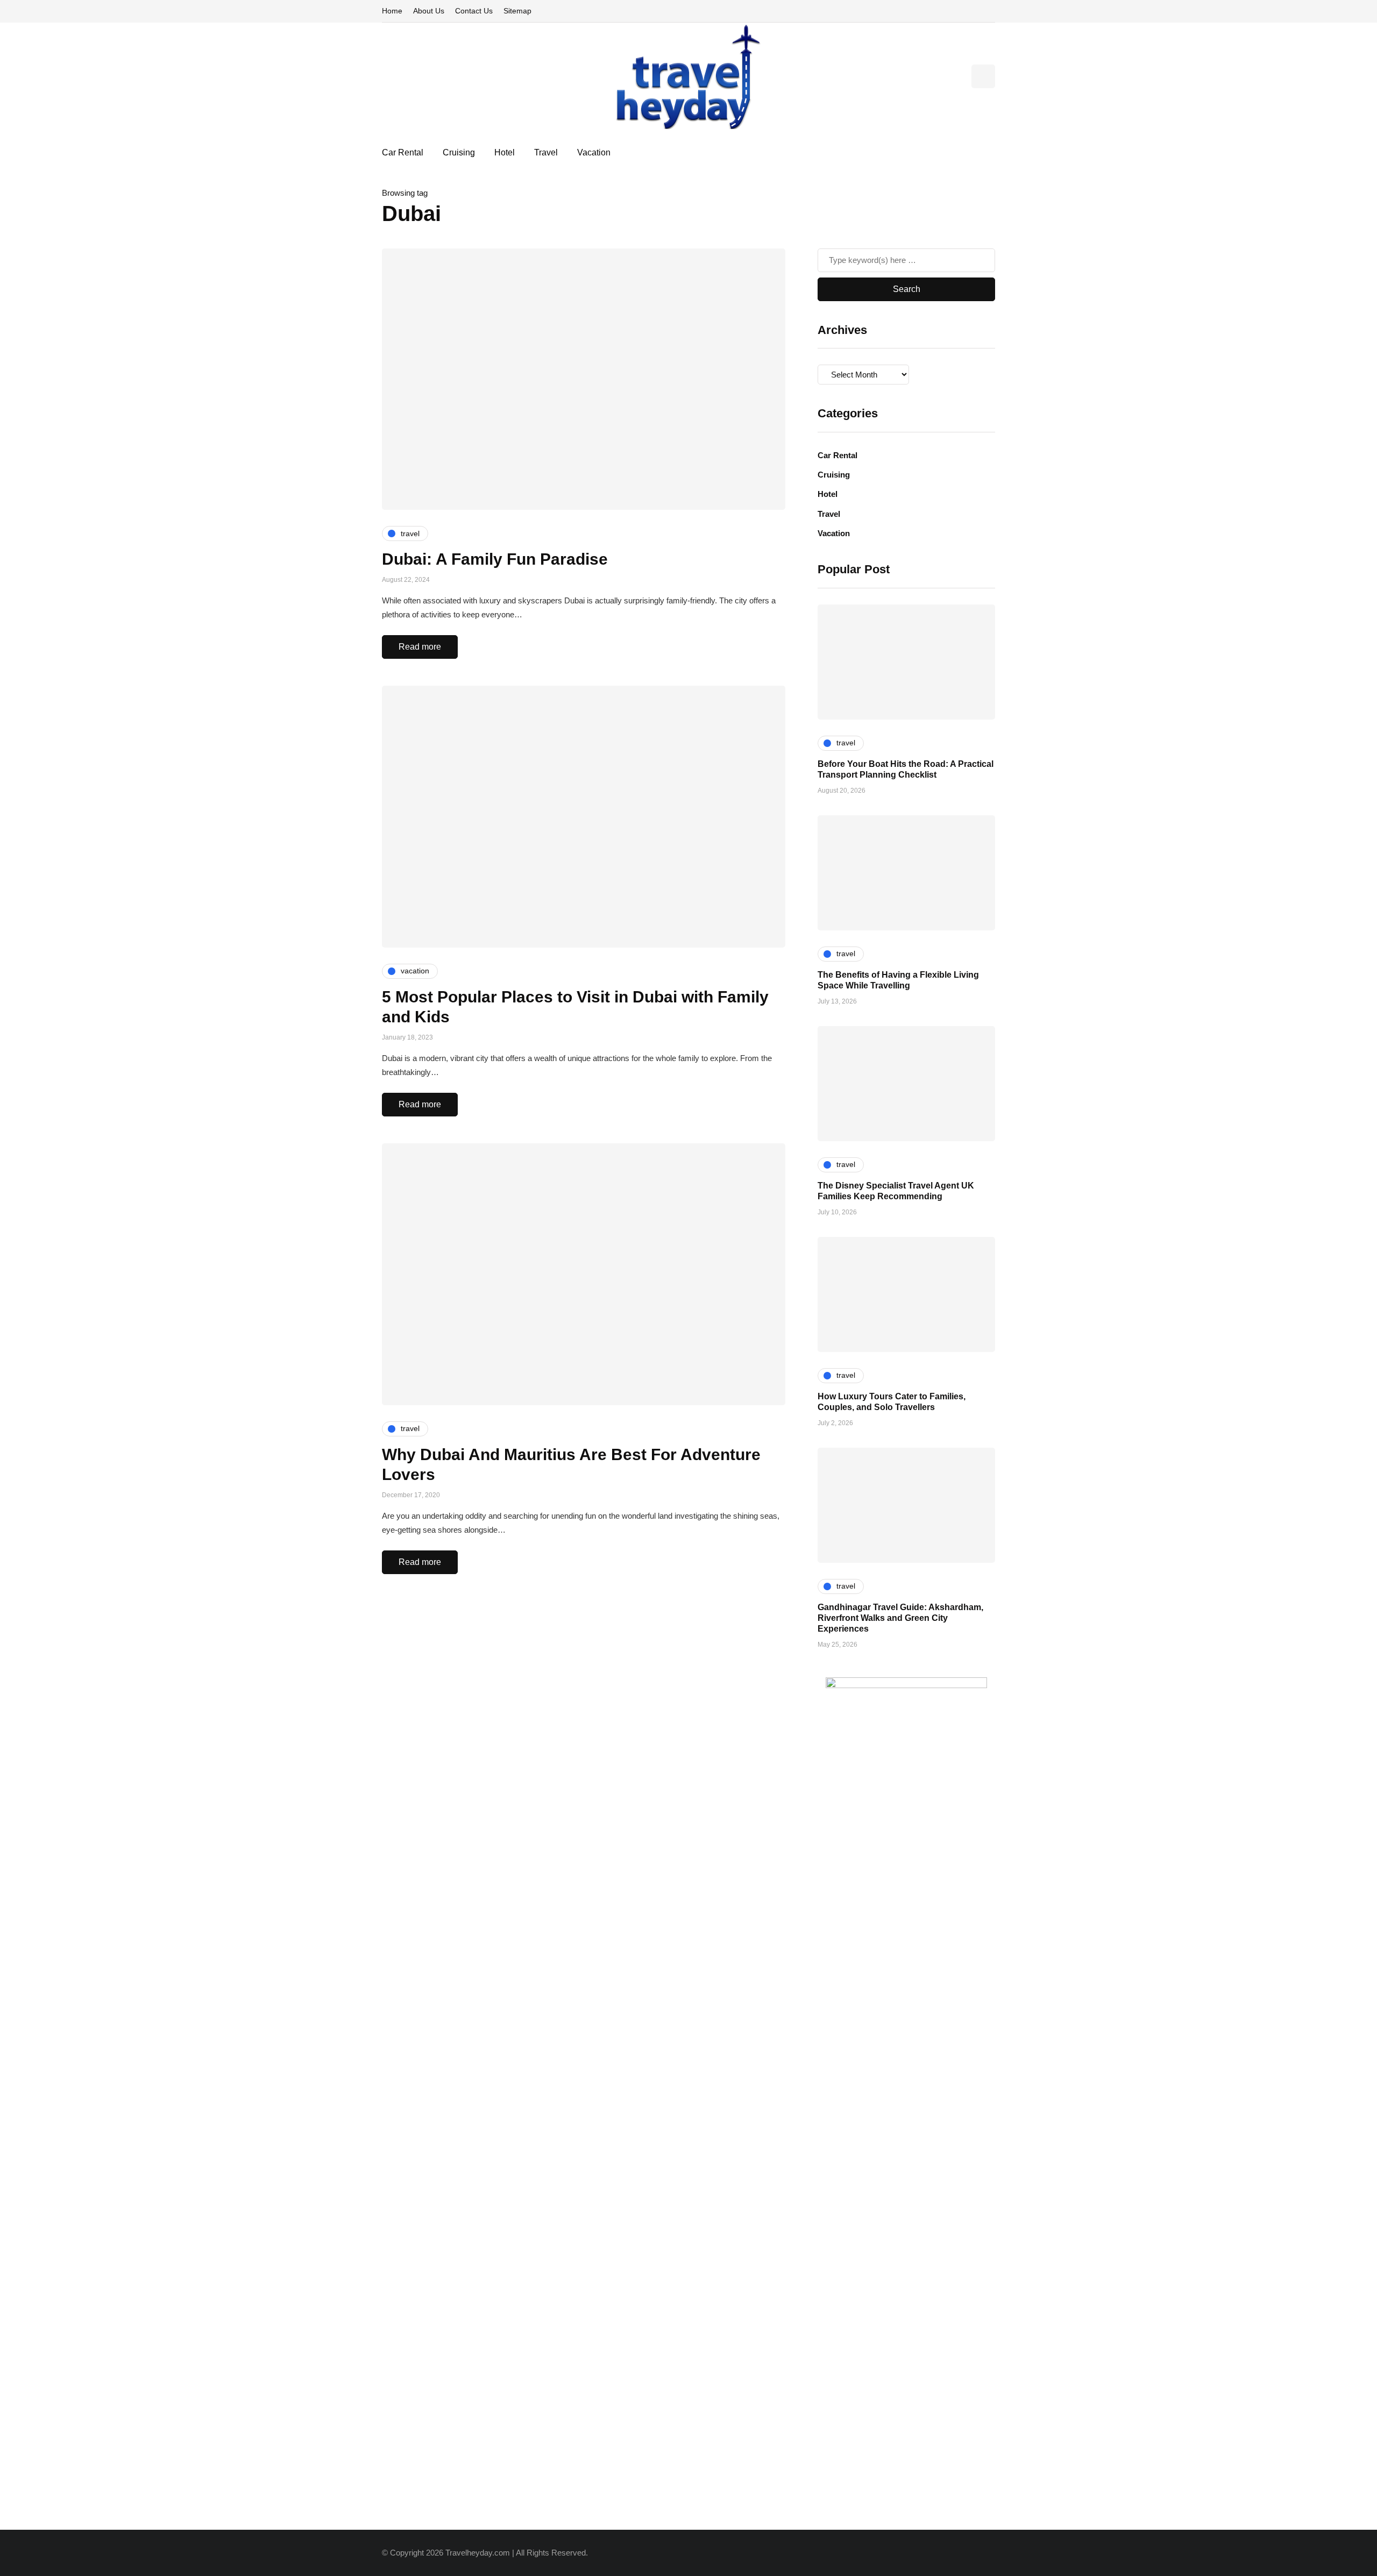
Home (392, 11)
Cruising (459, 152)
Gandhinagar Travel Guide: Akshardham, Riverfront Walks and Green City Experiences (900, 1618)
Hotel (505, 152)
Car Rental (403, 152)
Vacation (594, 152)
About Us (429, 11)
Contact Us (474, 11)
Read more (420, 647)
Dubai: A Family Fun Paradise (495, 559)
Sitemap (517, 11)
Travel (546, 152)
